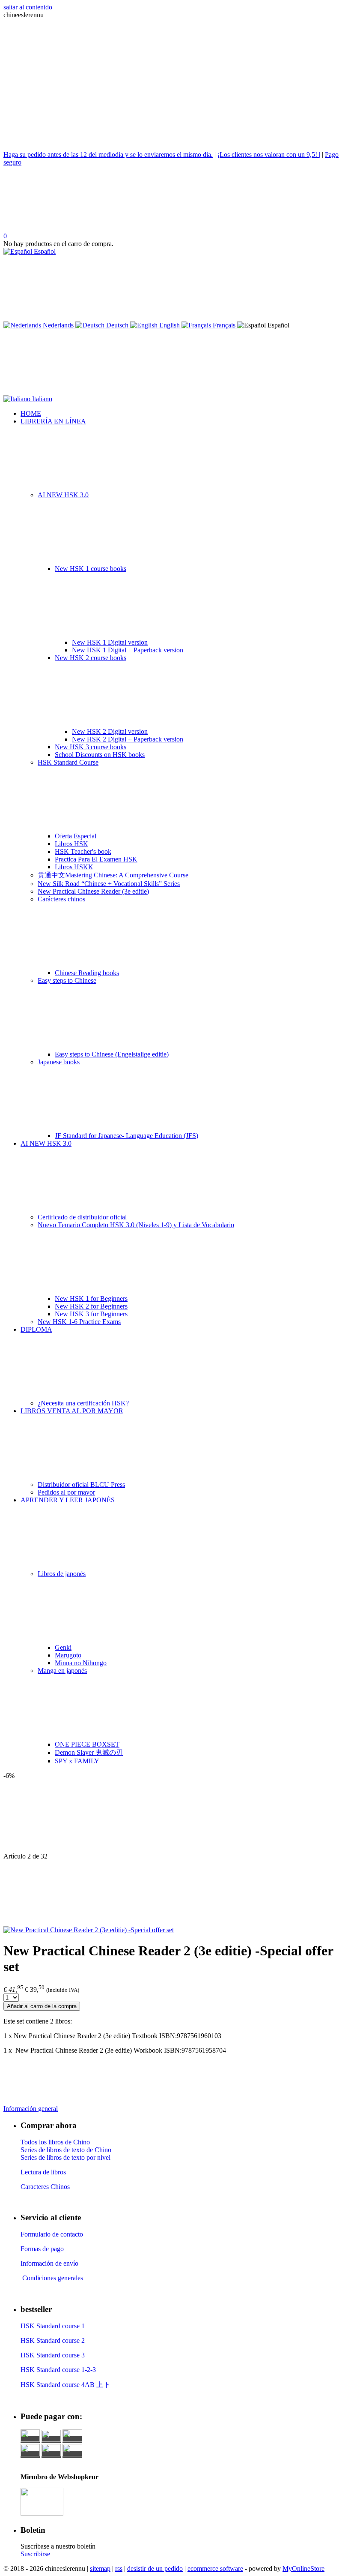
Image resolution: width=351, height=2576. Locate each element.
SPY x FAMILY (77, 1761)
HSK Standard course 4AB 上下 (65, 2385)
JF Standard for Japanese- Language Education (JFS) (126, 1136)
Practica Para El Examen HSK (96, 859)
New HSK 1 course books (91, 569)
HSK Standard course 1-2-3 (58, 2370)
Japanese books (59, 1062)
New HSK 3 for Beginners (91, 1314)
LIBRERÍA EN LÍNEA (53, 421)
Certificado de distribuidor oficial (82, 1217)
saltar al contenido (28, 7)
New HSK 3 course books (91, 747)
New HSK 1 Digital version (110, 642)
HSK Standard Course (68, 762)
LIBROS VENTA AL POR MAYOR (72, 1411)
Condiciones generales (52, 2278)
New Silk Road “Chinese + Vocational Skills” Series (109, 884)
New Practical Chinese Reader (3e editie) (93, 891)
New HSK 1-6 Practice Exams (79, 1322)
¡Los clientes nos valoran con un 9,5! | (269, 155)
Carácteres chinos (61, 899)
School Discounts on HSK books (100, 755)
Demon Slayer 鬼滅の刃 (89, 1752)
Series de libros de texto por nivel (65, 2157)
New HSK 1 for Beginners (91, 1299)
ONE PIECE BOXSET (87, 1744)
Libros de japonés (62, 1574)
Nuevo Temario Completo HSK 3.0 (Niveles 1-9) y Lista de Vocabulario (136, 1225)
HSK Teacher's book (83, 851)
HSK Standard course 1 (54, 2326)
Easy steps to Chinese (67, 980)
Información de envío (49, 2263)
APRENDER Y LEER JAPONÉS (68, 1500)
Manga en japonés (62, 1671)
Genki (63, 1647)
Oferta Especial (76, 836)
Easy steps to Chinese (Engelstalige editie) (112, 1054)
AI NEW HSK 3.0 (63, 495)
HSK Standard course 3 (53, 2355)
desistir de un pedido (155, 2568)
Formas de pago (42, 2249)
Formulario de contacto (52, 2234)
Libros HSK (71, 844)
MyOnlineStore (303, 2568)
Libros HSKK (74, 867)
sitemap (100, 2568)
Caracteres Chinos (45, 2187)
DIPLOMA (36, 1329)
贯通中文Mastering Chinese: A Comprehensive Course (113, 875)
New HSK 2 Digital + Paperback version (128, 739)
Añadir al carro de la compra (42, 2006)
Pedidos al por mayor (66, 1492)
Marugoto (68, 1655)
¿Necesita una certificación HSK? (83, 1403)
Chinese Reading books (87, 973)
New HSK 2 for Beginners (91, 1306)
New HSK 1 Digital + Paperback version (128, 650)
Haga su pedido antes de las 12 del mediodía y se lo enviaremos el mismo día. (108, 155)
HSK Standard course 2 (54, 2340)
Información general (31, 2109)
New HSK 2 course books (91, 658)
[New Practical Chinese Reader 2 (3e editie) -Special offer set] (89, 1930)
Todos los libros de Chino (55, 2142)
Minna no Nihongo (81, 1663)
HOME (31, 413)
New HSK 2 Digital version (110, 731)
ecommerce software (215, 2568)
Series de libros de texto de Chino (66, 2150)
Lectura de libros (43, 2172)
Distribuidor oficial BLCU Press (81, 1485)
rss (119, 2568)
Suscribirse (35, 2554)
